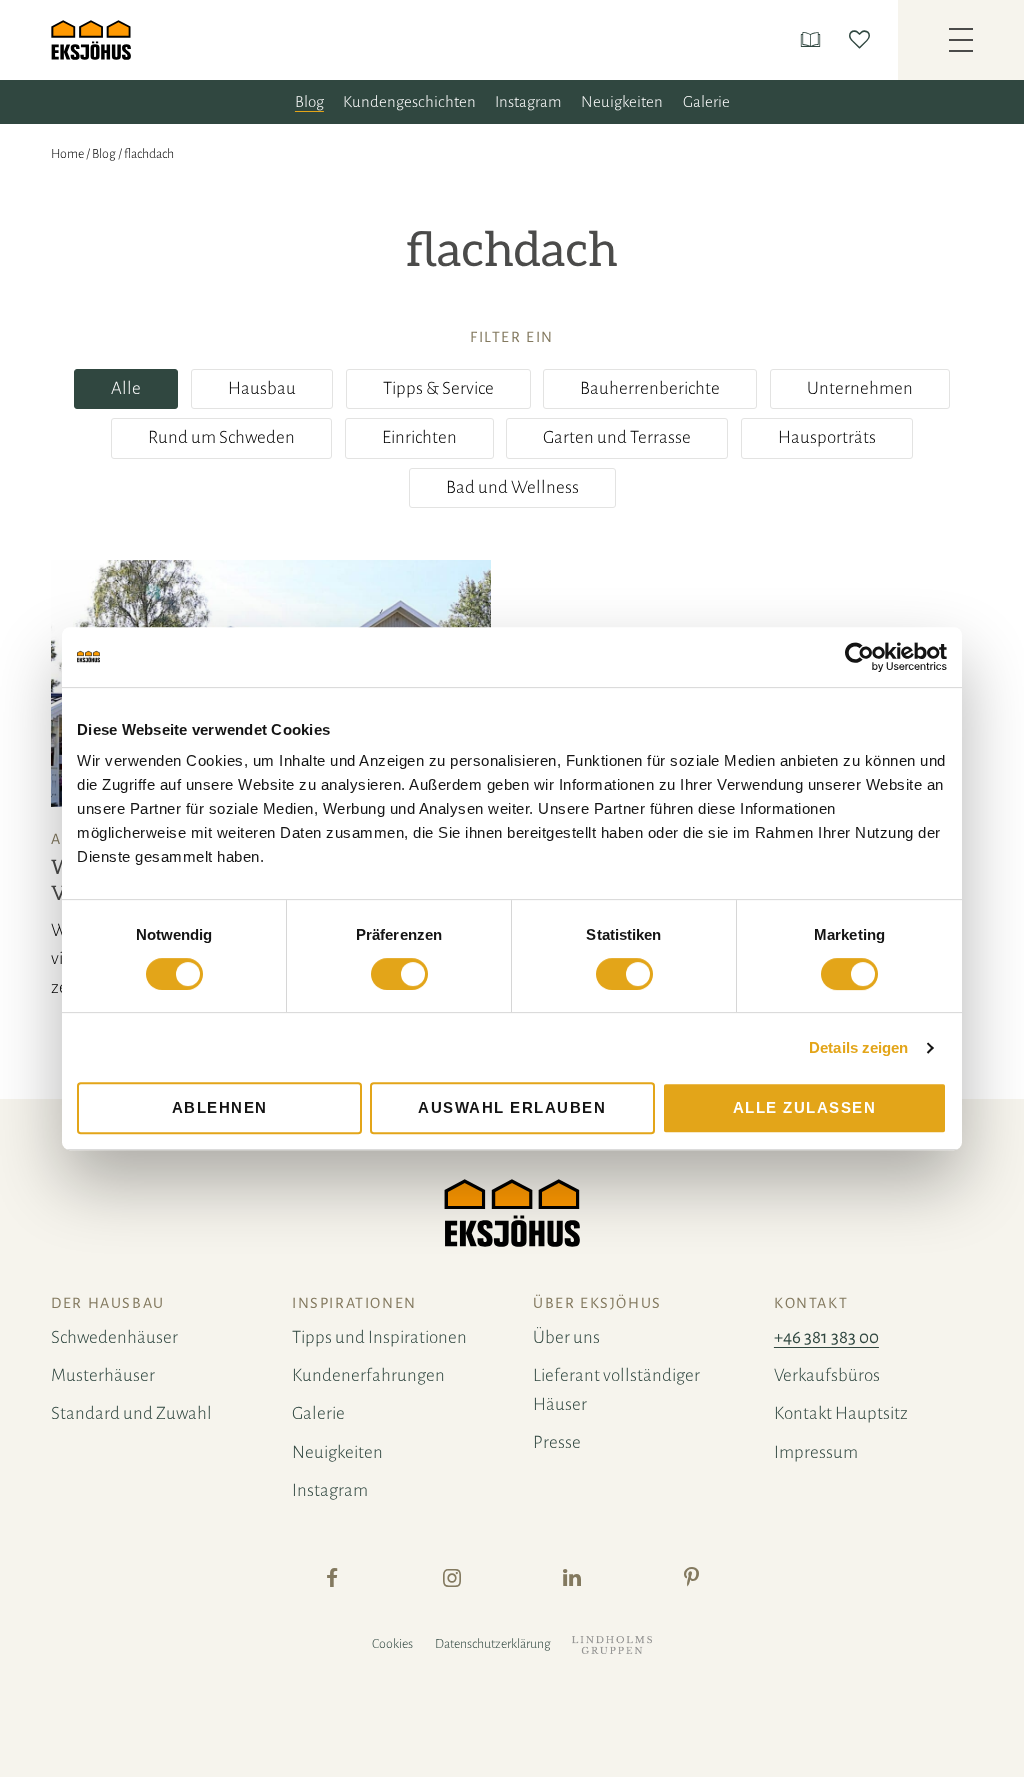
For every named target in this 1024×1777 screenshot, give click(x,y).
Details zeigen (858, 1047)
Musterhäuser (103, 1375)
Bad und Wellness (512, 487)
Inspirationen (354, 1303)
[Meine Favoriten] (863, 39)
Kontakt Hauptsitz (841, 1413)
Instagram (528, 101)
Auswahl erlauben (512, 1107)
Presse (557, 1442)
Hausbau (262, 388)
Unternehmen (860, 388)
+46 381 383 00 (826, 1337)
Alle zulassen (805, 1107)
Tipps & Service (438, 388)
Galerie (706, 101)
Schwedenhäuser (114, 1337)
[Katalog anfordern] (814, 39)
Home (67, 154)
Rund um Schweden (221, 437)
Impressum (816, 1452)
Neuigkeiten (622, 101)
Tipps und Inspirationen (379, 1337)
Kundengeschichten (409, 101)
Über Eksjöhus (597, 1303)
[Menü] (961, 40)
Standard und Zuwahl (131, 1413)
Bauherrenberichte (650, 388)
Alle (126, 388)
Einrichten (419, 437)
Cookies (392, 1644)
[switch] (399, 974)
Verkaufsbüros (827, 1375)
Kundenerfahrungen (368, 1375)
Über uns (566, 1337)
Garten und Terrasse (617, 437)
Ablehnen (220, 1107)
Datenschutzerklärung (493, 1644)
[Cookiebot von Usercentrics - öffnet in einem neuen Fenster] (859, 657)
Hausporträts (827, 437)
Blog (309, 101)
